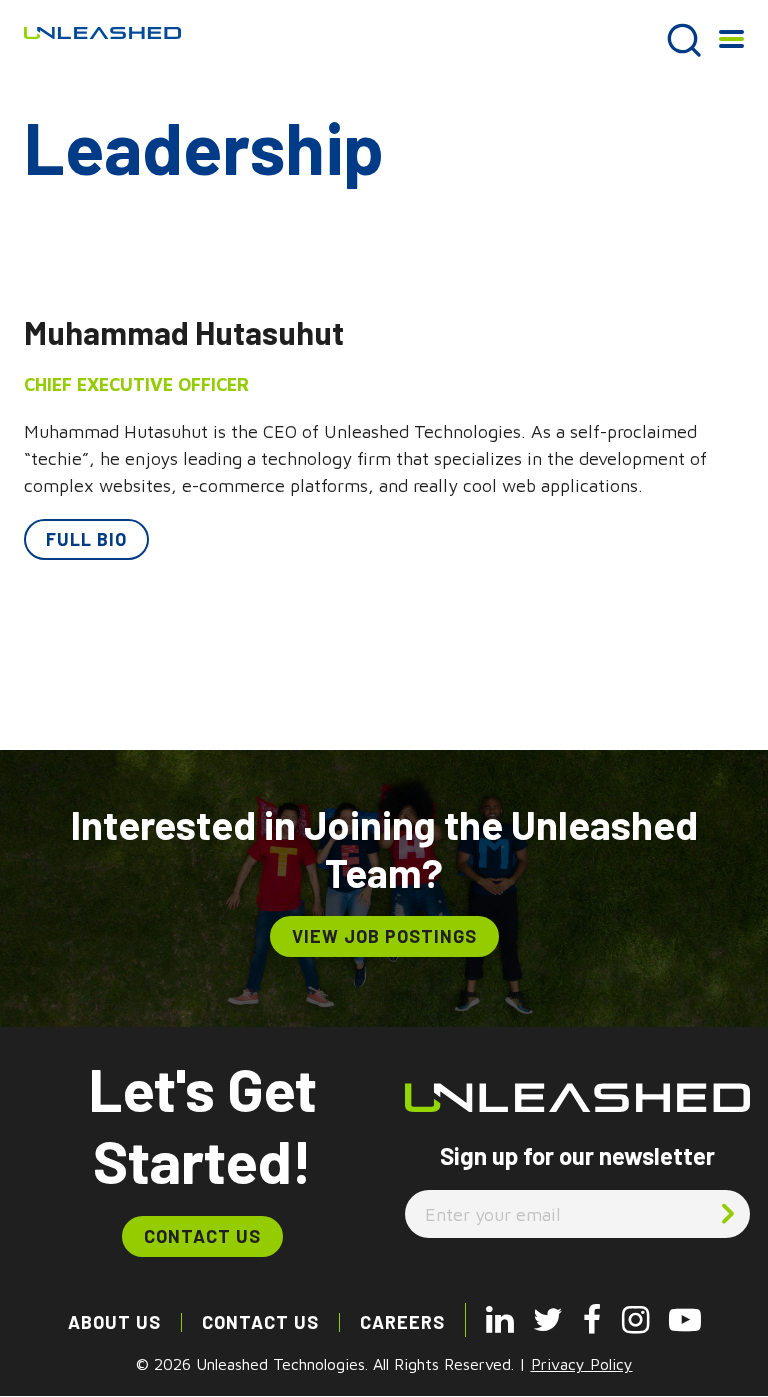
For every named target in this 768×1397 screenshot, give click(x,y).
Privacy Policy (582, 1364)
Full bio (86, 539)
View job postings (384, 936)
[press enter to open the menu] (731, 45)
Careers (402, 1322)
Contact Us (202, 1236)
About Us (114, 1322)
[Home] (102, 31)
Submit (728, 1213)
